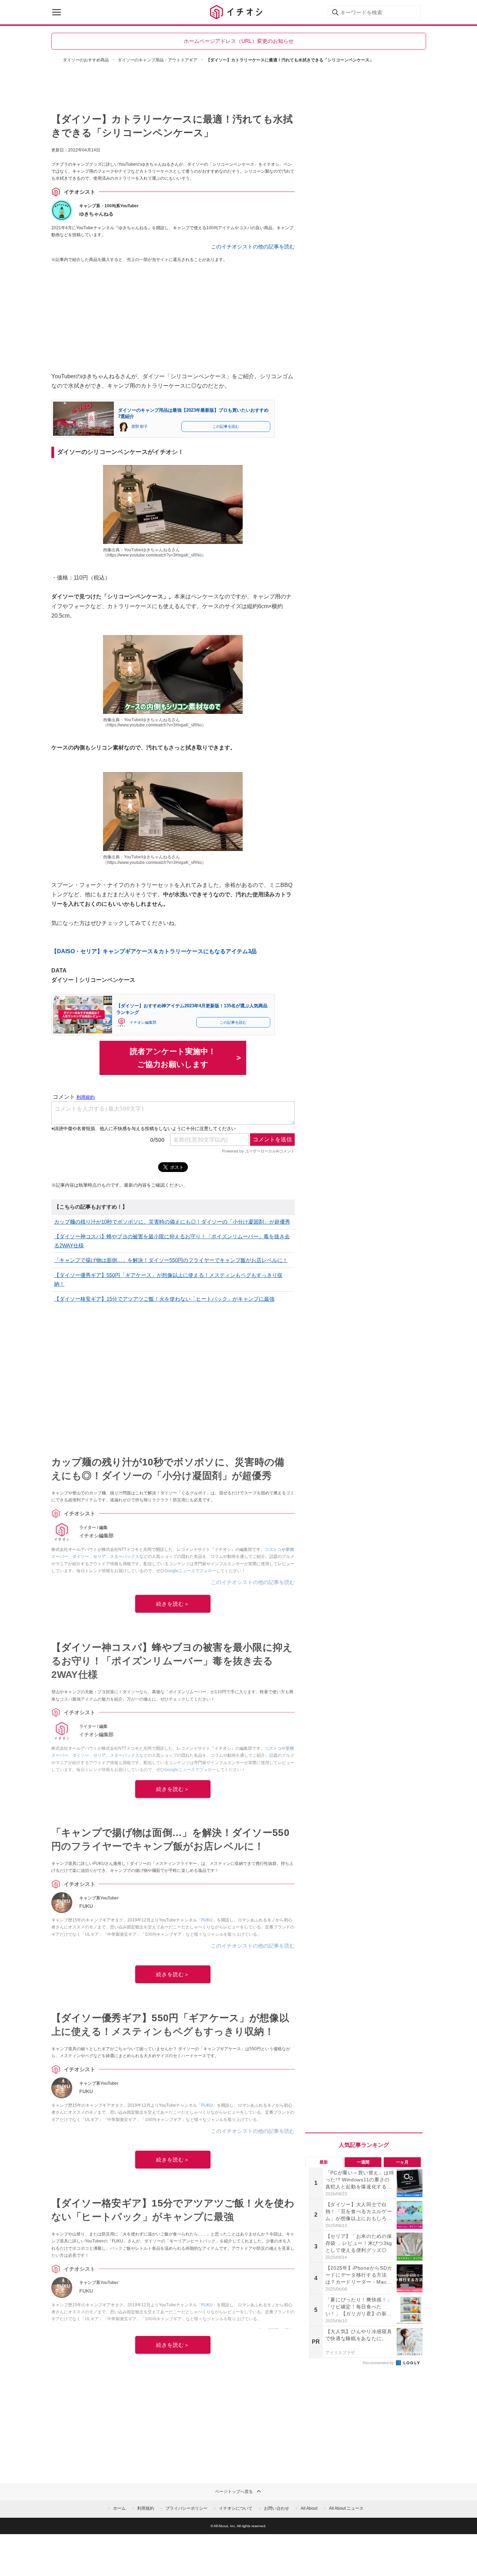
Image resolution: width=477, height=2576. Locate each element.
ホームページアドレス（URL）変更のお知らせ (239, 41)
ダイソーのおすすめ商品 (86, 60)
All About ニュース (346, 2508)
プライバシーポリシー (186, 2508)
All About (309, 2508)
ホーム (119, 2508)
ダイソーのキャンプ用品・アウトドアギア (157, 60)
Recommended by (379, 2363)
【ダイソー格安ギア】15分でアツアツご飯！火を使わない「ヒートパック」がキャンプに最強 (164, 1299)
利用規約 (146, 2508)
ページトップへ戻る (234, 2492)
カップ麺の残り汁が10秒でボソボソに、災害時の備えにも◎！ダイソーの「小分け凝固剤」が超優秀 (172, 1222)
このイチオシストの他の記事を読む (253, 247)
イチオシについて (236, 2508)
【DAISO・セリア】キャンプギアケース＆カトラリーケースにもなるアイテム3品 (154, 951)
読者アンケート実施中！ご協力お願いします (173, 1058)
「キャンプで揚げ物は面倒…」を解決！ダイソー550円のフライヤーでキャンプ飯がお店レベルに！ (171, 1260)
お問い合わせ (277, 2508)
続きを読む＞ (173, 1604)
